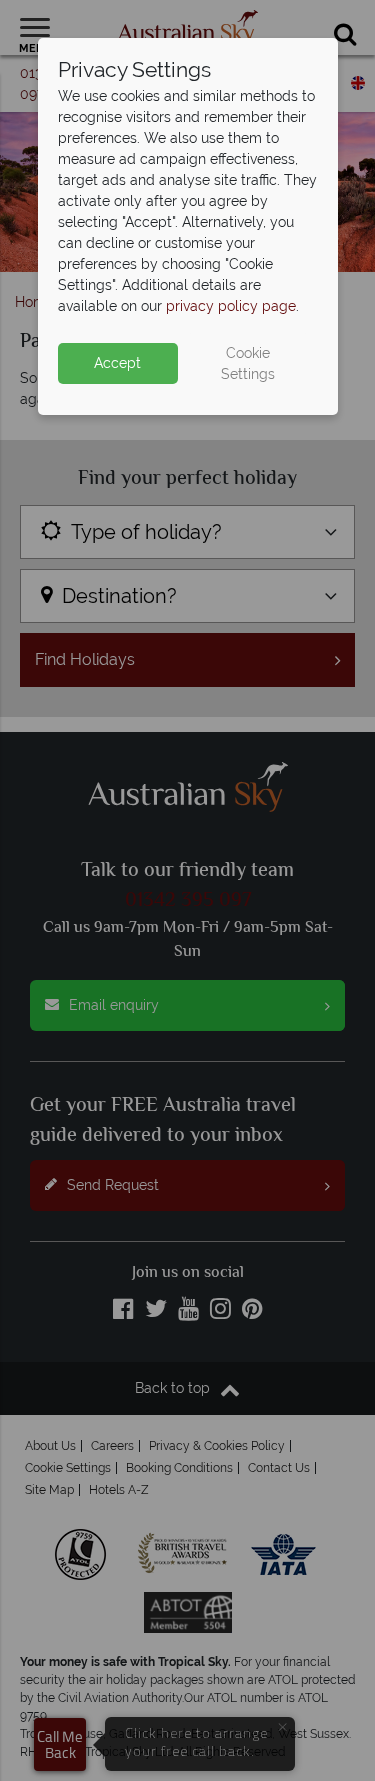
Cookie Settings (248, 363)
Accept (117, 363)
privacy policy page (231, 306)
